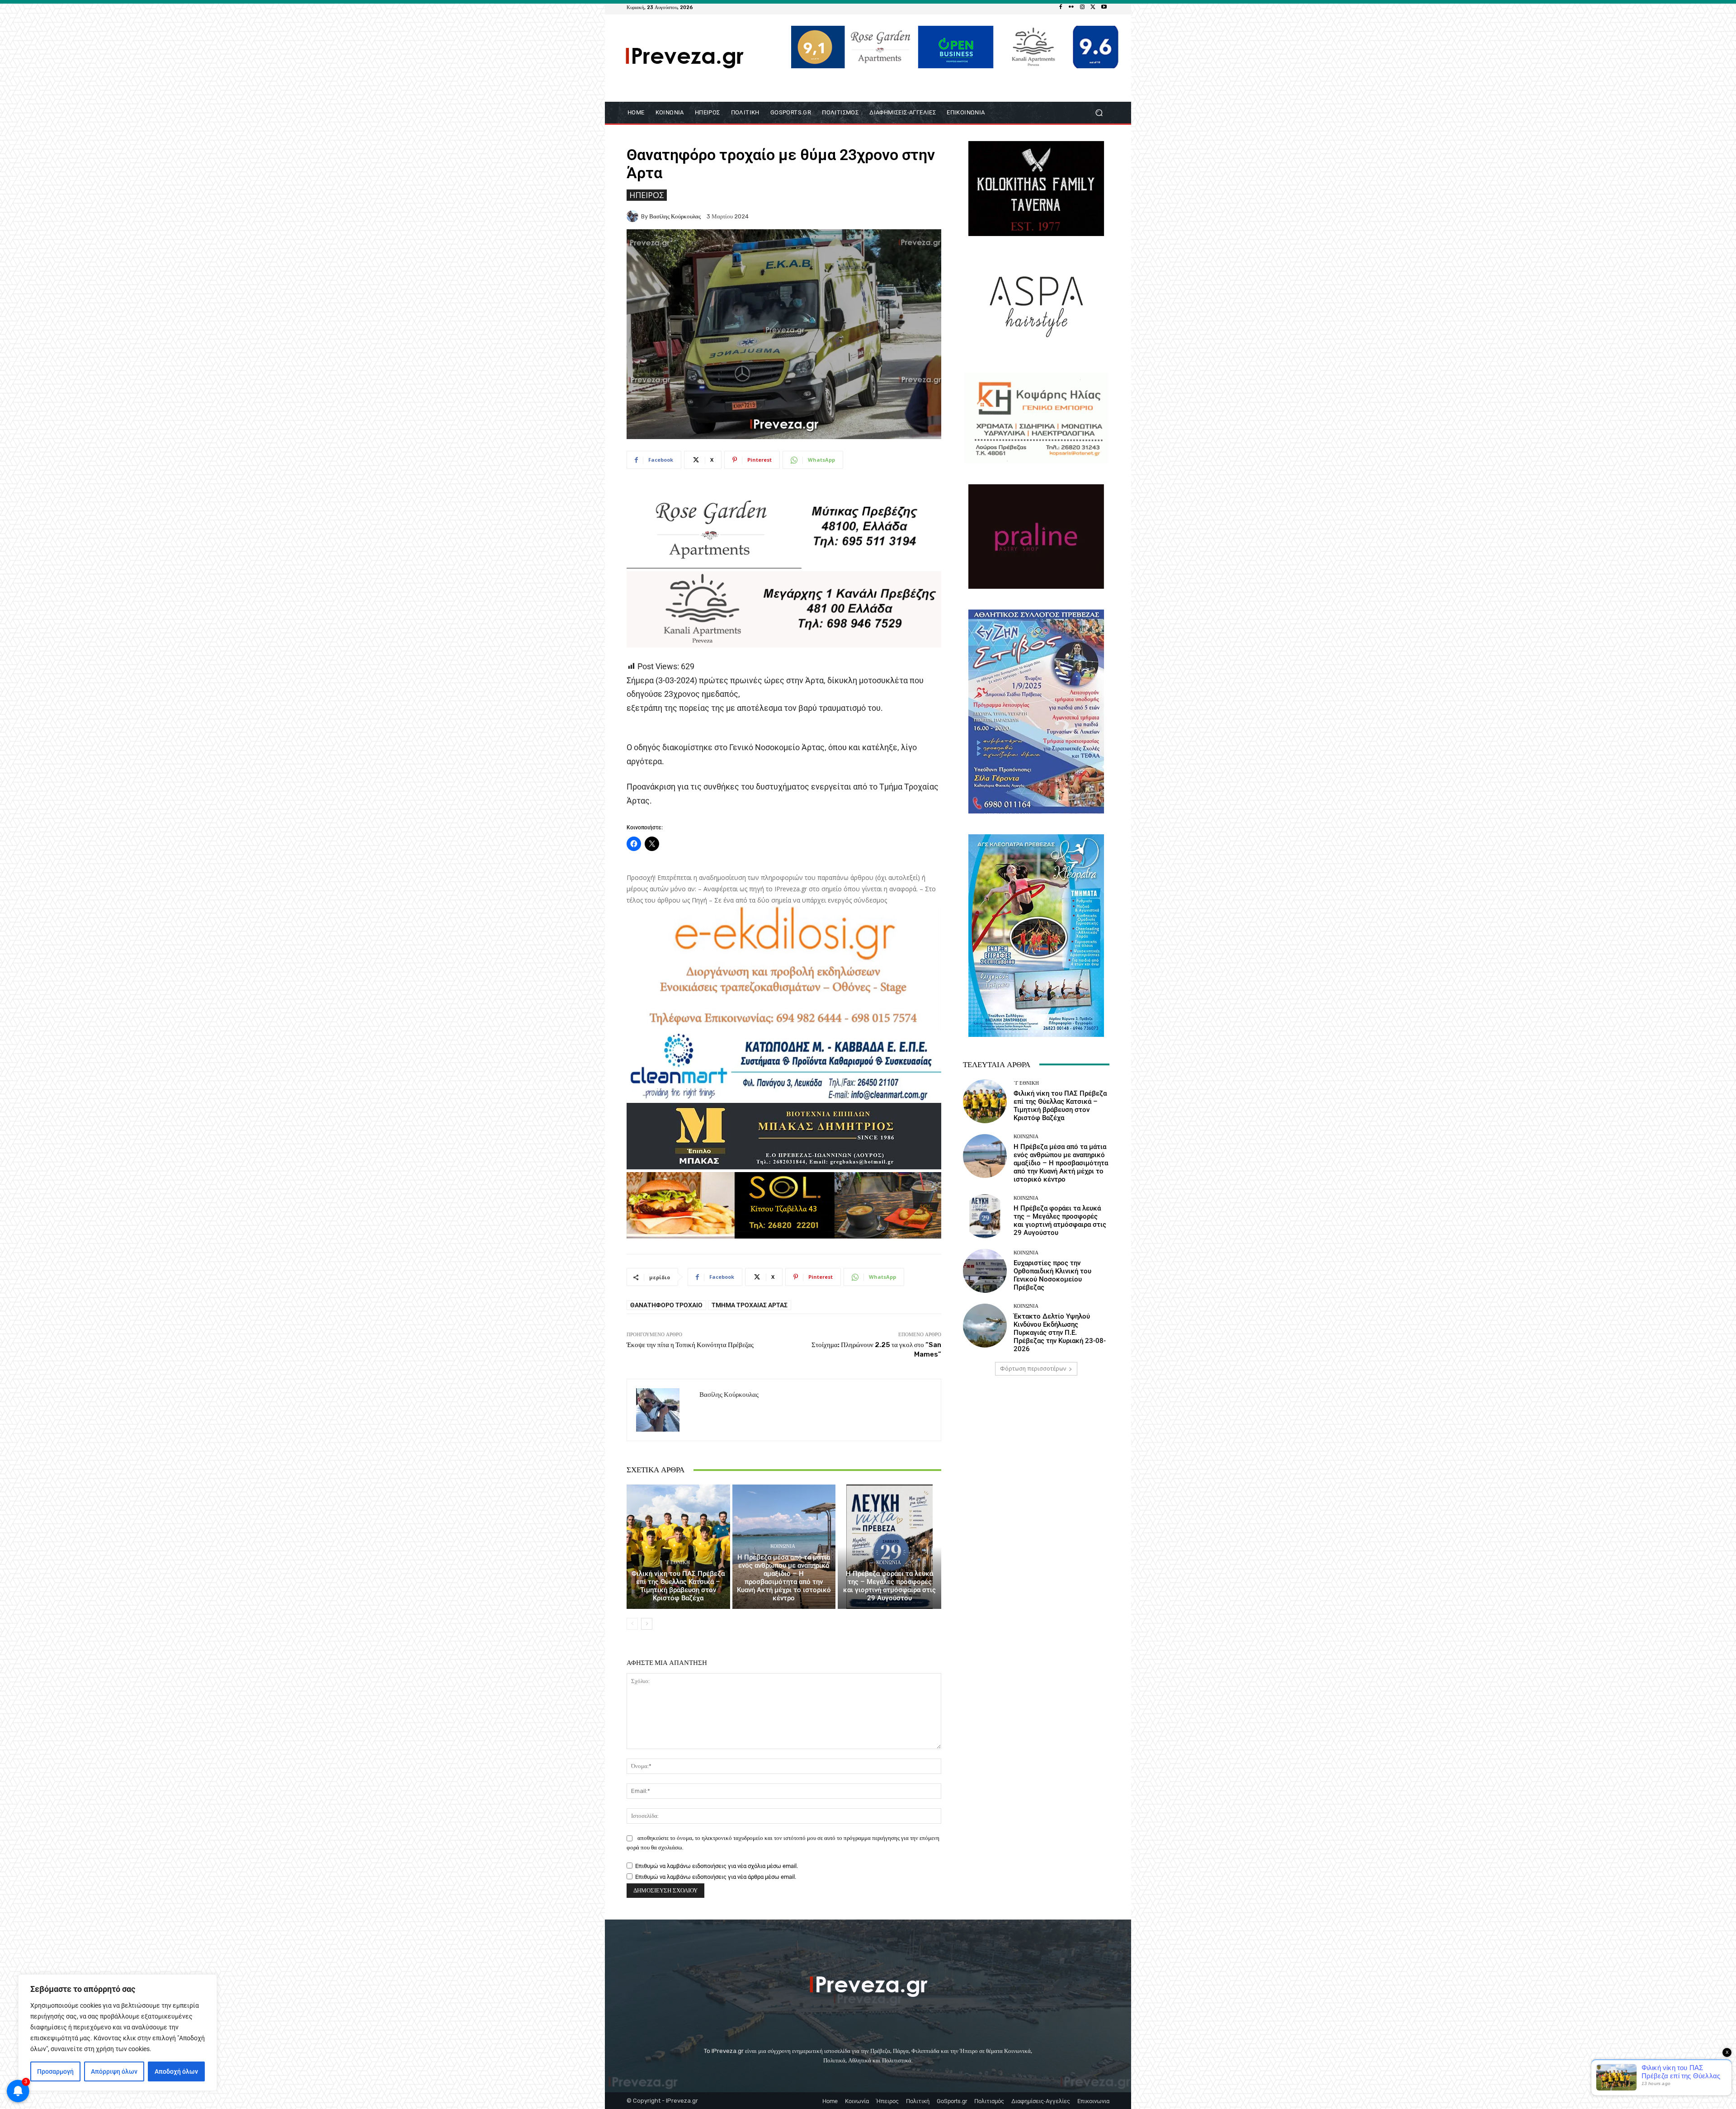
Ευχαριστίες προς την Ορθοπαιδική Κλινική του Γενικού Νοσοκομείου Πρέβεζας (1052, 1275)
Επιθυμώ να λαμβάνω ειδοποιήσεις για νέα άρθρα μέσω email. (716, 1877)
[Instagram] (1082, 7)
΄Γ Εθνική (677, 1563)
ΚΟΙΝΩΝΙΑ (783, 1546)
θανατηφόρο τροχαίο (666, 1305)
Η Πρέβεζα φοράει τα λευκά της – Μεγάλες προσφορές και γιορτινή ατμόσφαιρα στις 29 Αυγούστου (889, 1586)
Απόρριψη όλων (114, 2071)
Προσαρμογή (55, 2071)
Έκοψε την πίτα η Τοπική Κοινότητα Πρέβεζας (690, 1345)
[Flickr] (1071, 7)
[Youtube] (1104, 7)
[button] (1099, 112)
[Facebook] (1061, 7)
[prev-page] (632, 1624)
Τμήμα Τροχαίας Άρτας (750, 1305)
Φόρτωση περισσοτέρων (1033, 1369)
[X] (1093, 7)
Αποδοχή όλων (176, 2071)
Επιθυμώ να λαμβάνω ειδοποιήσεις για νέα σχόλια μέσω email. (717, 1866)
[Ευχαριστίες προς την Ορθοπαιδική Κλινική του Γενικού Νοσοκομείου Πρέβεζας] (985, 1271)
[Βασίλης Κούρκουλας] (634, 216)
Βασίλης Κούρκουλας (675, 216)
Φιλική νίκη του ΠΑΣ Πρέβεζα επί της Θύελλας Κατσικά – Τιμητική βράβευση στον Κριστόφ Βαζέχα (678, 1586)
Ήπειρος (647, 195)
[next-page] (647, 1624)
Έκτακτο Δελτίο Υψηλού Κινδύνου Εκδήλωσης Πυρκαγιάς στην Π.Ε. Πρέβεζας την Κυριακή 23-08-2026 (1060, 1333)
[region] (118, 2033)
